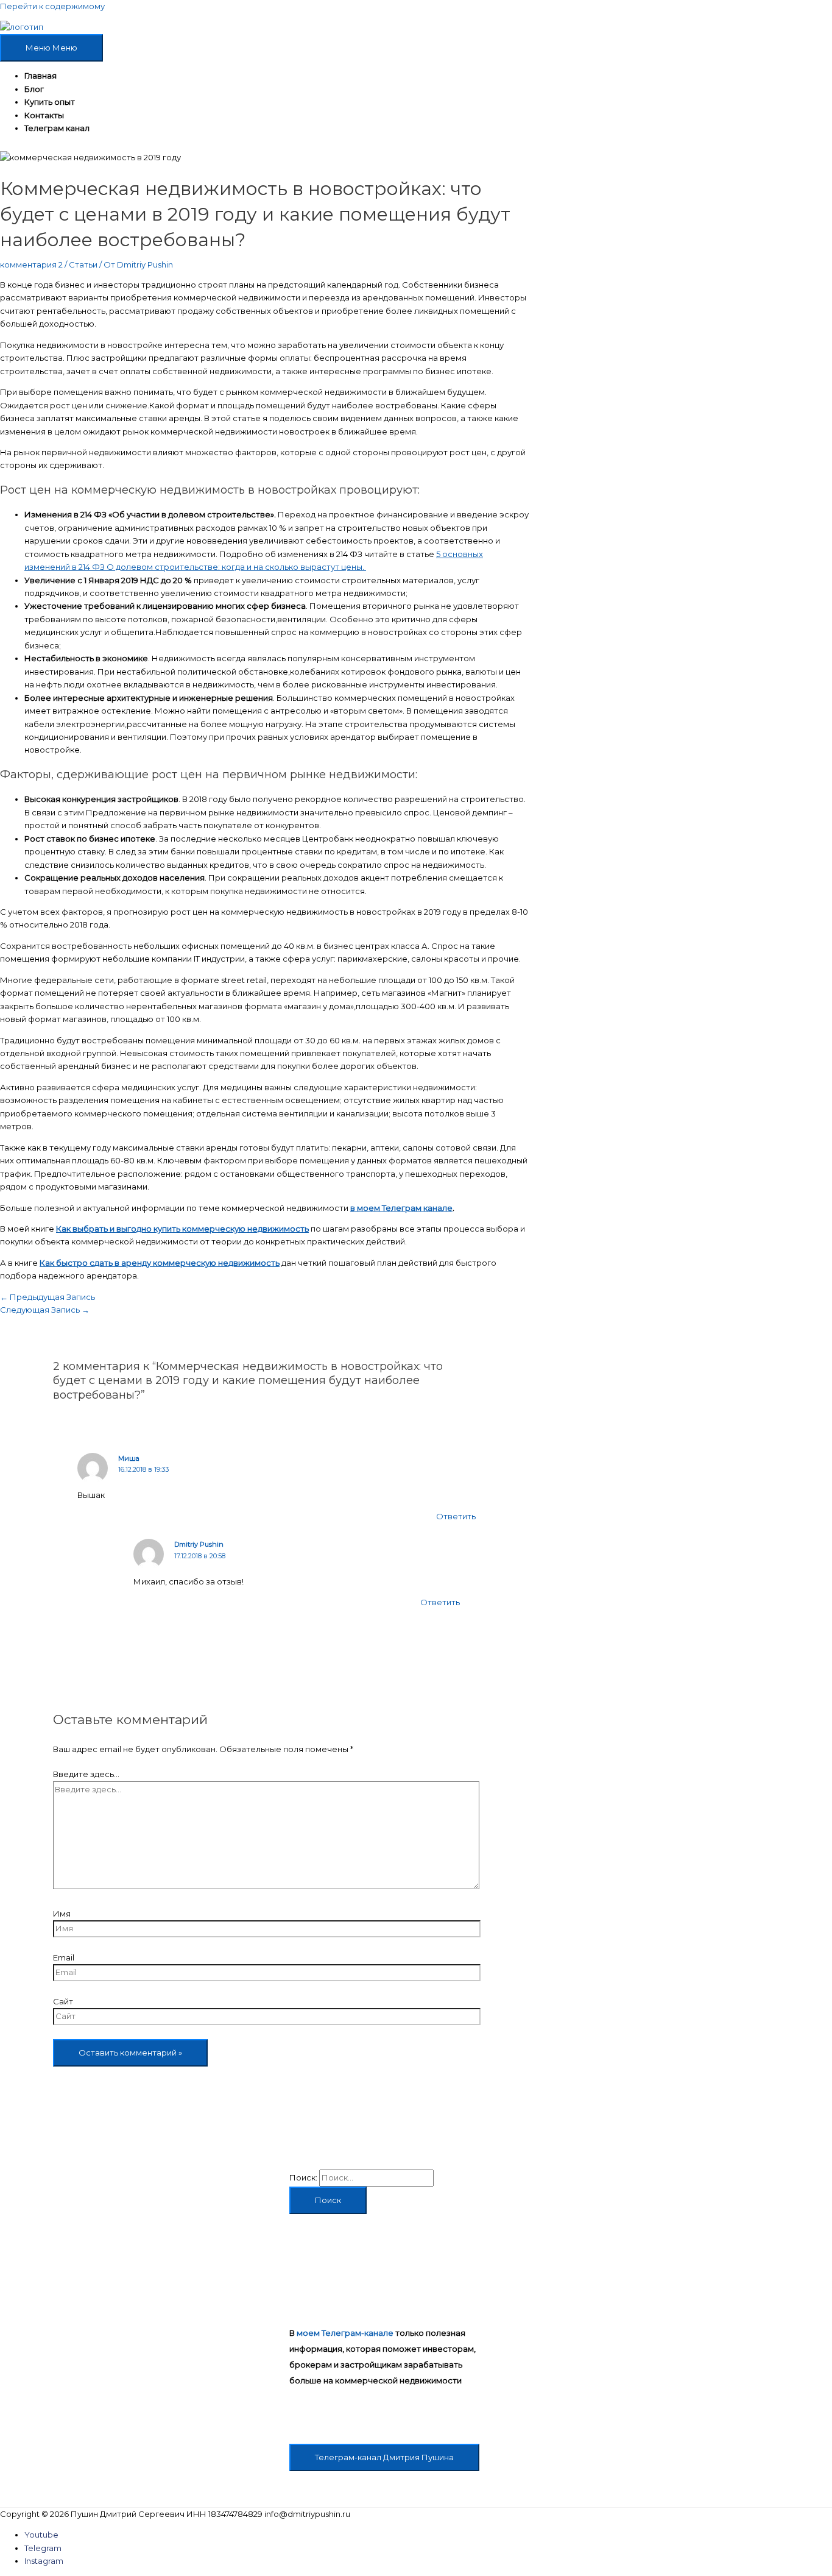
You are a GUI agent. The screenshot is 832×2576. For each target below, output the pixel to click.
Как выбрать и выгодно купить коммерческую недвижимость (182, 1229)
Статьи (83, 264)
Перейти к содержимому (52, 6)
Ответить (456, 1516)
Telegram (43, 2548)
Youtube (41, 2535)
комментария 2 (31, 264)
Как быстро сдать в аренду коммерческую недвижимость (160, 1263)
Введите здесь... (86, 1774)
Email (64, 1957)
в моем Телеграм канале (401, 1208)
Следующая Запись (45, 1310)
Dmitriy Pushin (199, 1544)
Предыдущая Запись (48, 1297)
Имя (62, 1914)
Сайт (63, 2001)
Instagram (44, 2561)
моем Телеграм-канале (345, 2333)
